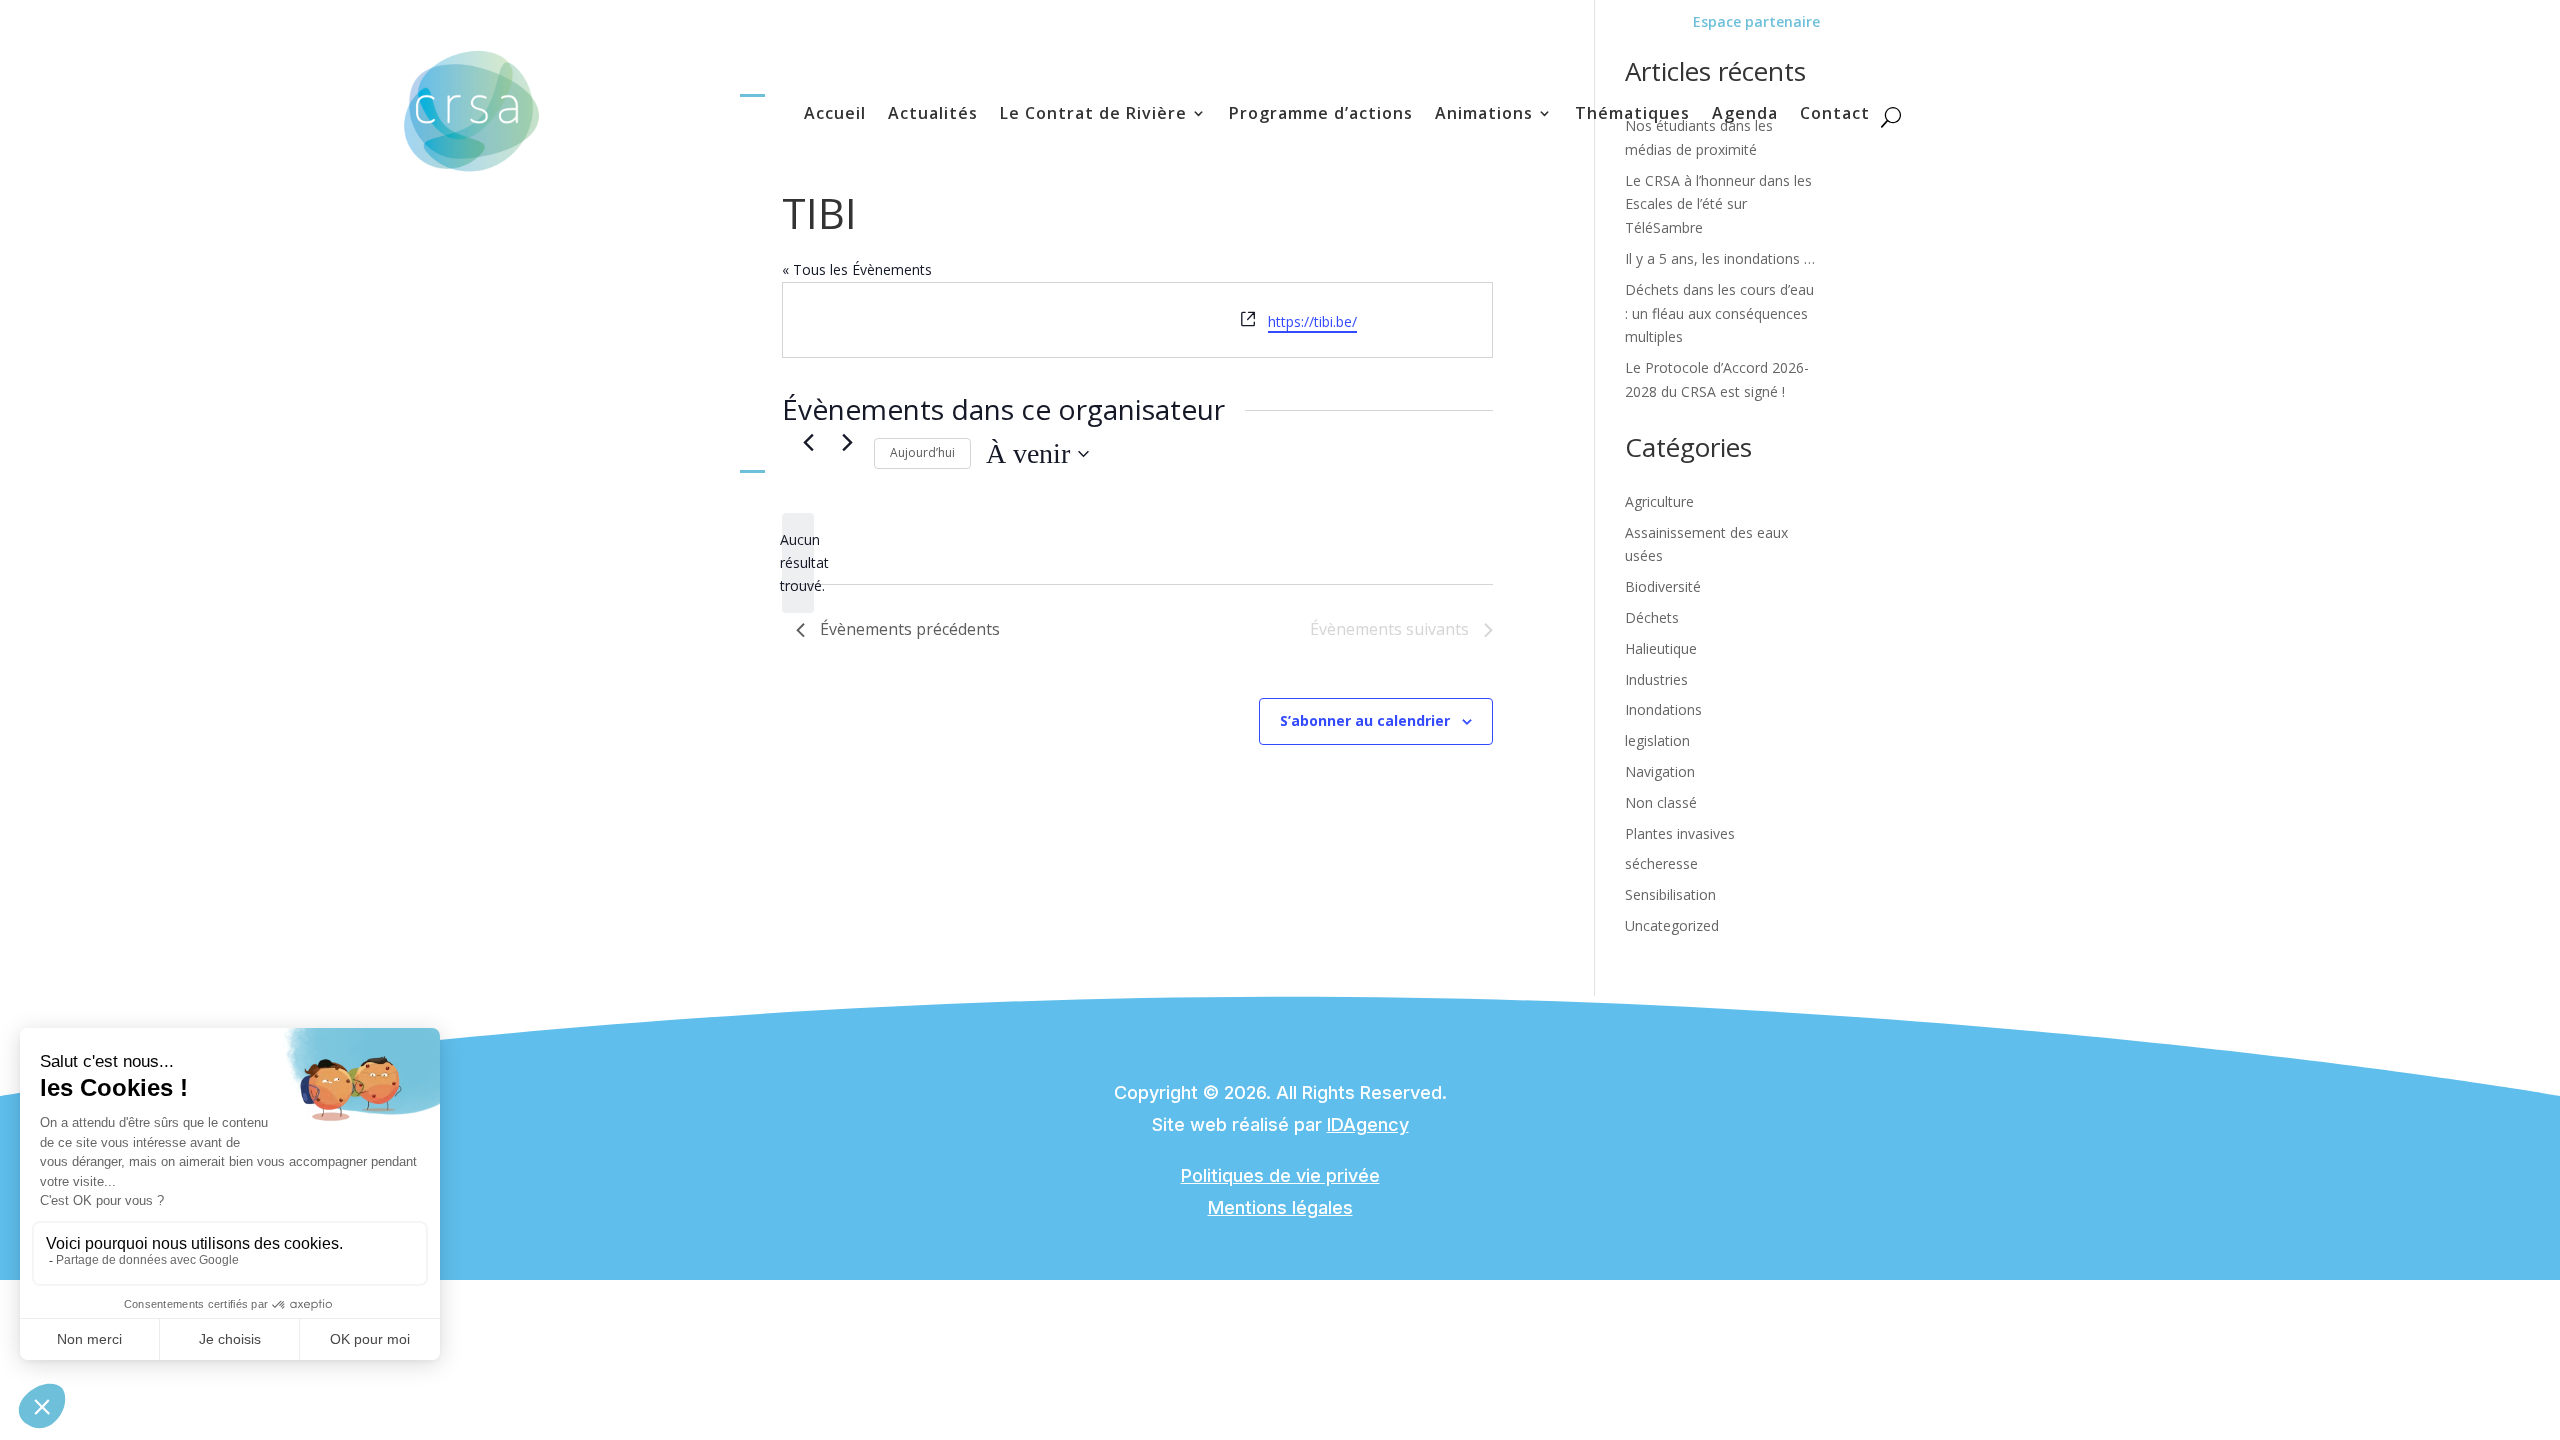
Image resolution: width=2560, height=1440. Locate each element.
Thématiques (1632, 115)
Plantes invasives (1680, 833)
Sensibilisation (1670, 894)
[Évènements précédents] (808, 442)
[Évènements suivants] (847, 442)
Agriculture (1659, 501)
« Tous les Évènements (857, 269)
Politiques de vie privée (1280, 1175)
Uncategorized (1672, 925)
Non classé (1661, 802)
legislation (1657, 740)
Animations (1484, 115)
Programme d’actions (1321, 115)
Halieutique (1661, 648)
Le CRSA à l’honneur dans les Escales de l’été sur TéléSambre (1718, 204)
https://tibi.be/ (1312, 321)
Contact (1835, 115)
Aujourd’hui (922, 452)
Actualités (933, 115)
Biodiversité (1663, 586)
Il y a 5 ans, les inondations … (1720, 258)
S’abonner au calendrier (1365, 720)
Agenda (1745, 115)
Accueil (835, 115)
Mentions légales (1280, 1207)
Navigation (1660, 771)
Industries (1656, 679)
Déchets (1652, 617)
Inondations (1663, 709)
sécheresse (1661, 863)
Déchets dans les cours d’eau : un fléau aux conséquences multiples (1719, 313)
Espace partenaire (1756, 21)
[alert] (798, 563)
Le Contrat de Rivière (1093, 115)
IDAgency (1368, 1124)
